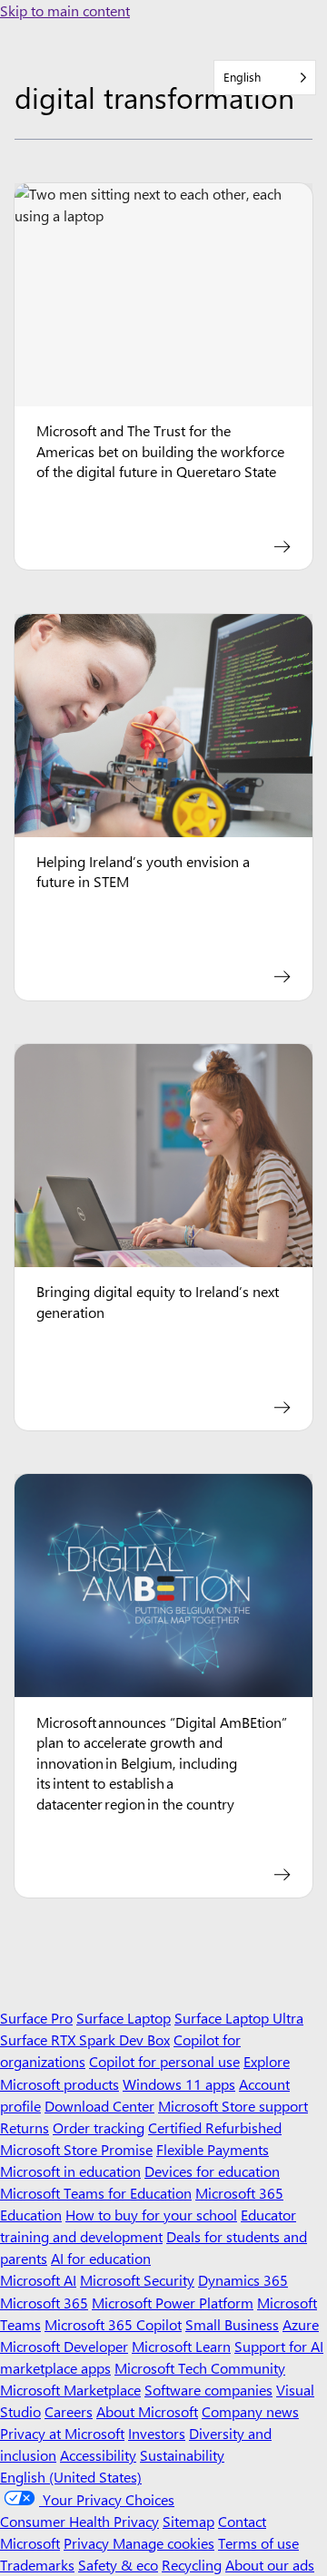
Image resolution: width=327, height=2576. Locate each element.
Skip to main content (65, 10)
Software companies (208, 2390)
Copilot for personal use (164, 2061)
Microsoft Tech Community (200, 2368)
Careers (69, 2411)
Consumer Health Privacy (79, 2521)
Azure (301, 2324)
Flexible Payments (213, 2149)
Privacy (88, 2543)
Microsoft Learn (181, 2346)
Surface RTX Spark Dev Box (85, 2039)
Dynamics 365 (243, 2280)
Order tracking (99, 2127)
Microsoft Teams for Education (96, 2193)
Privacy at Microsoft (62, 2433)
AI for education (101, 2258)
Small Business (232, 2324)
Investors (157, 2433)
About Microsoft (147, 2411)
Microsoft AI (38, 2280)
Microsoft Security (137, 2280)
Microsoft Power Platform (173, 2303)
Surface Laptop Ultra (239, 2018)
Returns (25, 2127)
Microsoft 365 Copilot (113, 2324)
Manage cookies (163, 2543)
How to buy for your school (151, 2215)
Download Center (99, 2106)
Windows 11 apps (179, 2084)
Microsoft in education (70, 2171)
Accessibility (98, 2455)
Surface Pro (36, 2018)
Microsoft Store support (233, 2106)
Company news (250, 2411)
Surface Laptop (124, 2018)
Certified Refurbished (215, 2127)
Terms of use (258, 2543)
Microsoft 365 (44, 2303)
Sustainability (182, 2455)
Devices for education (212, 2171)
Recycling (192, 2565)
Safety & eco (118, 2565)
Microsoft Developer (64, 2346)
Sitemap (188, 2521)
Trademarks (37, 2565)
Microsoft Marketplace (70, 2390)
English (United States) (71, 2477)
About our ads (270, 2565)
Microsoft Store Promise (76, 2149)
